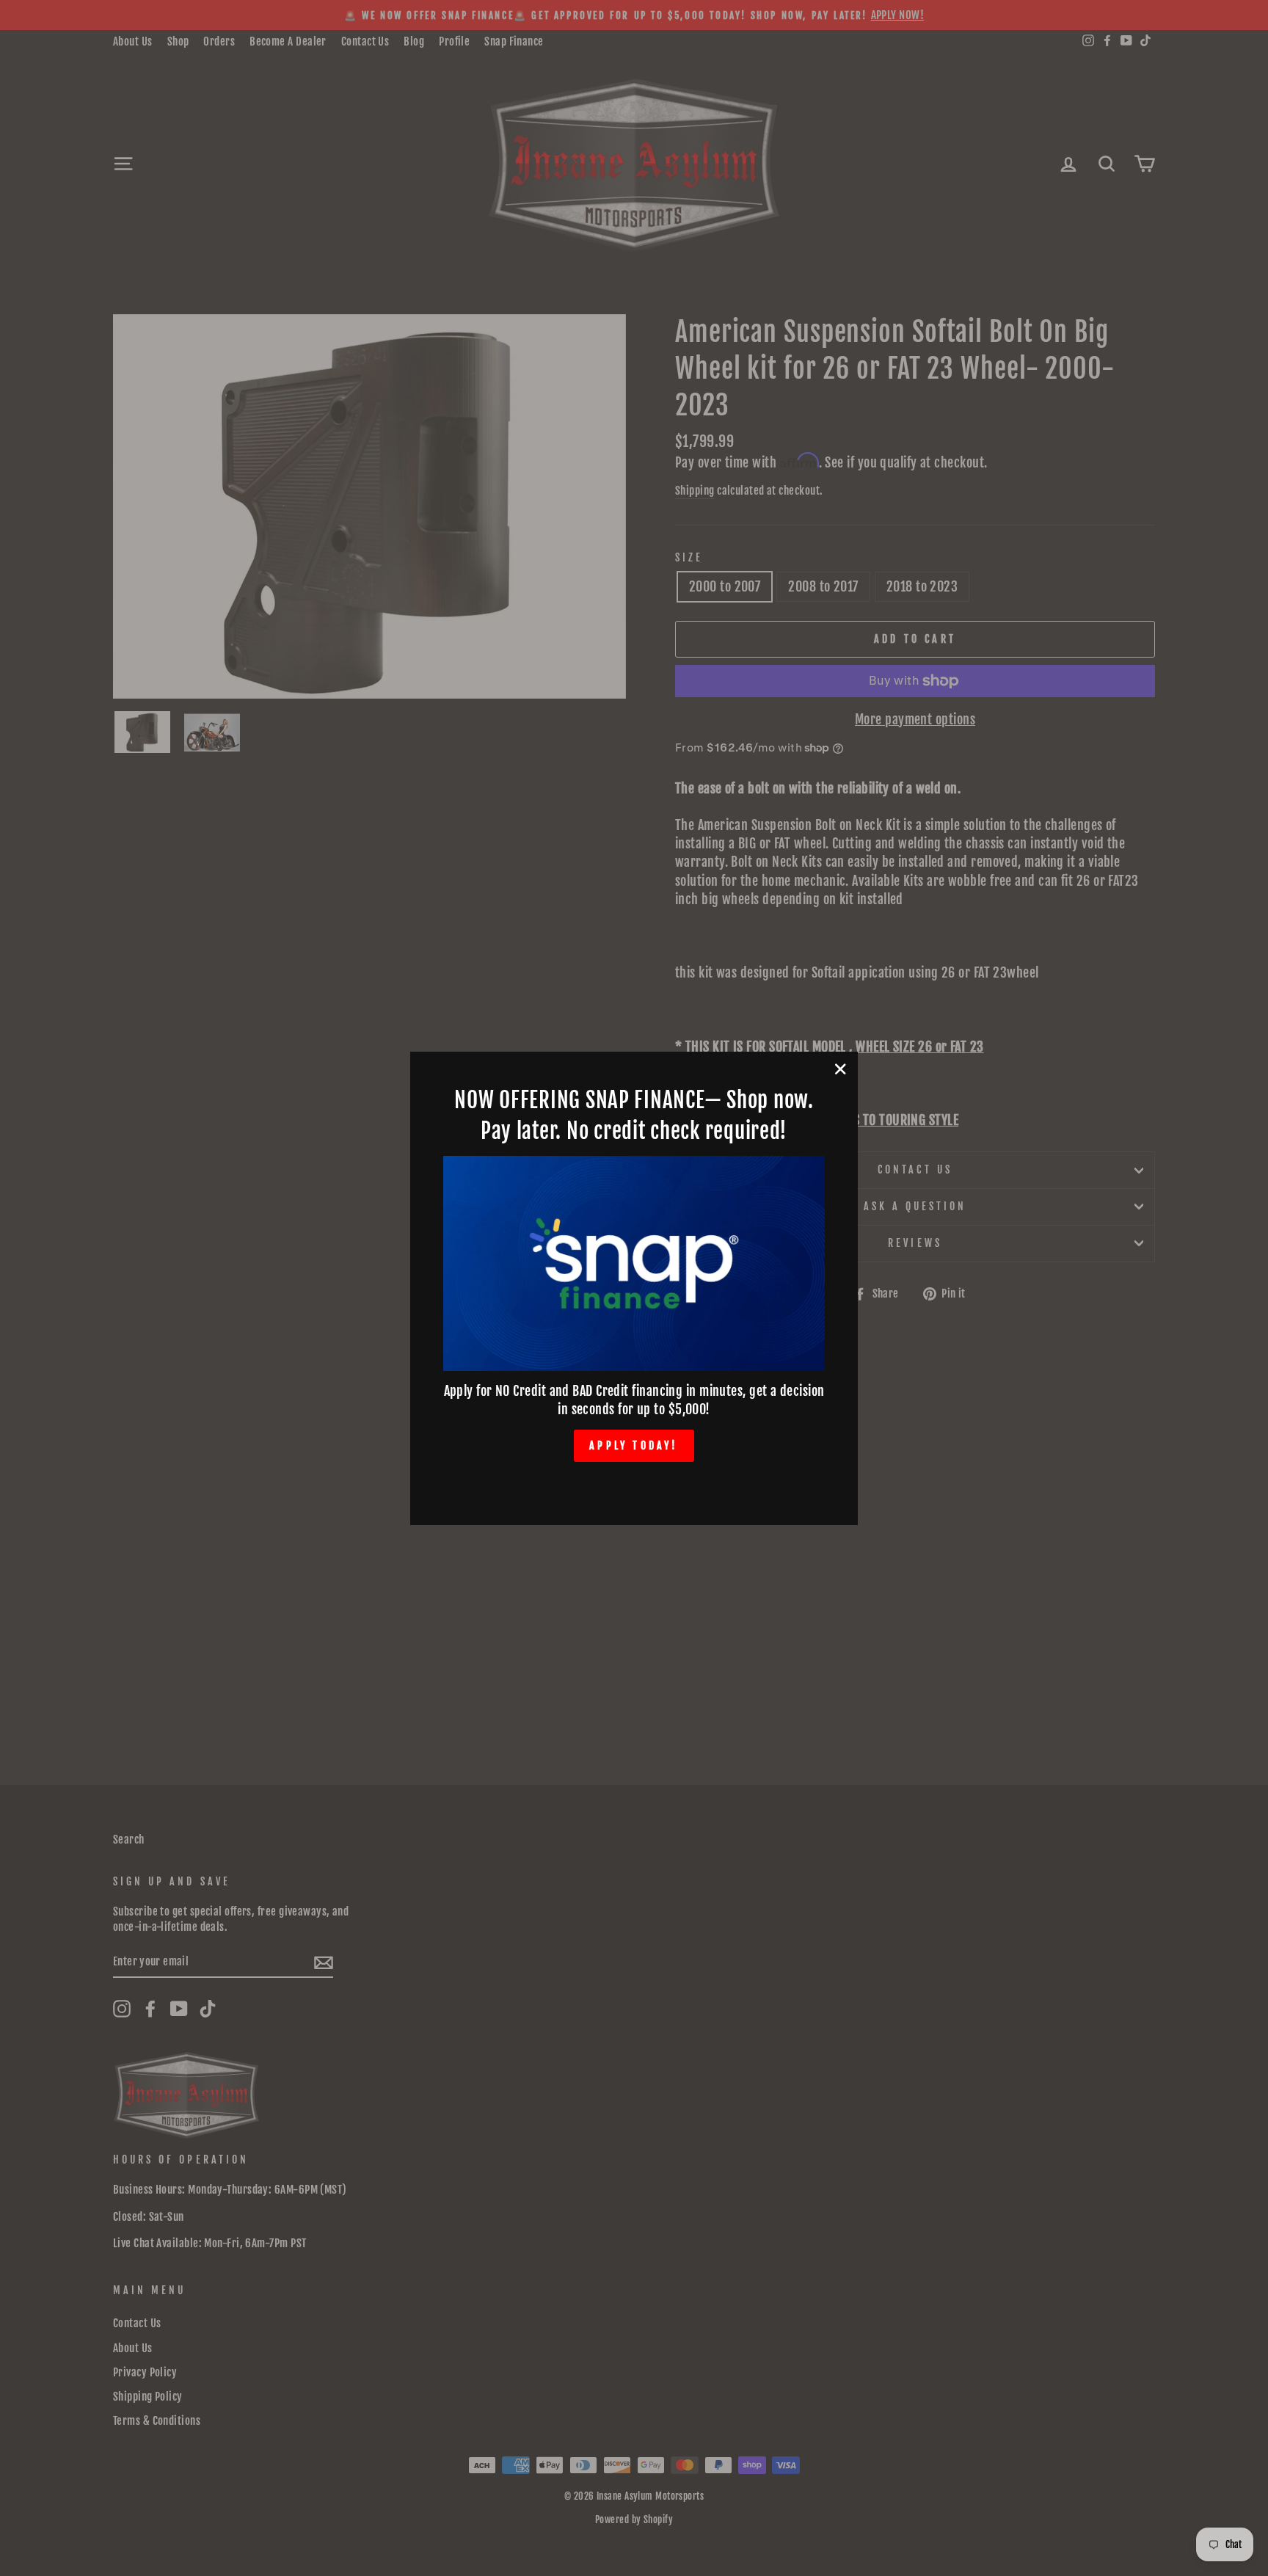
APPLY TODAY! (634, 1445)
